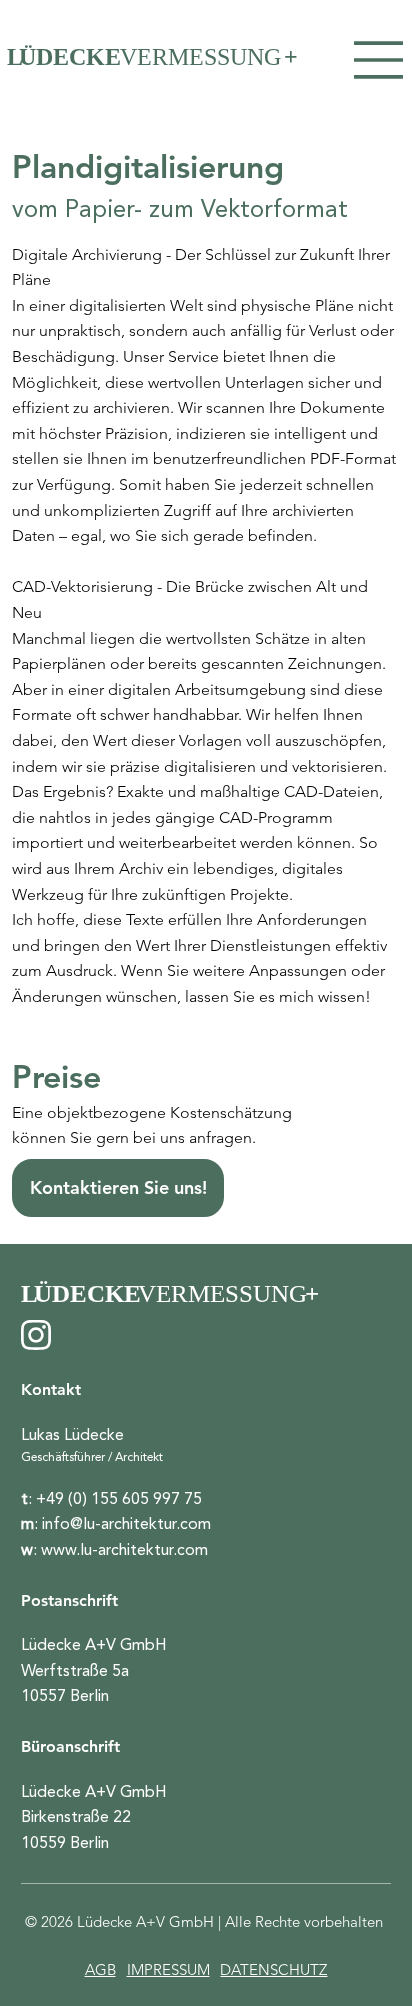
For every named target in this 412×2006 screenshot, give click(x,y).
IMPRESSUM (168, 1969)
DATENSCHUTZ (273, 1969)
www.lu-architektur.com (124, 1550)
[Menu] (379, 60)
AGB (100, 1969)
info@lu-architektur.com (126, 1524)
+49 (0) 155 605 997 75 (119, 1499)
